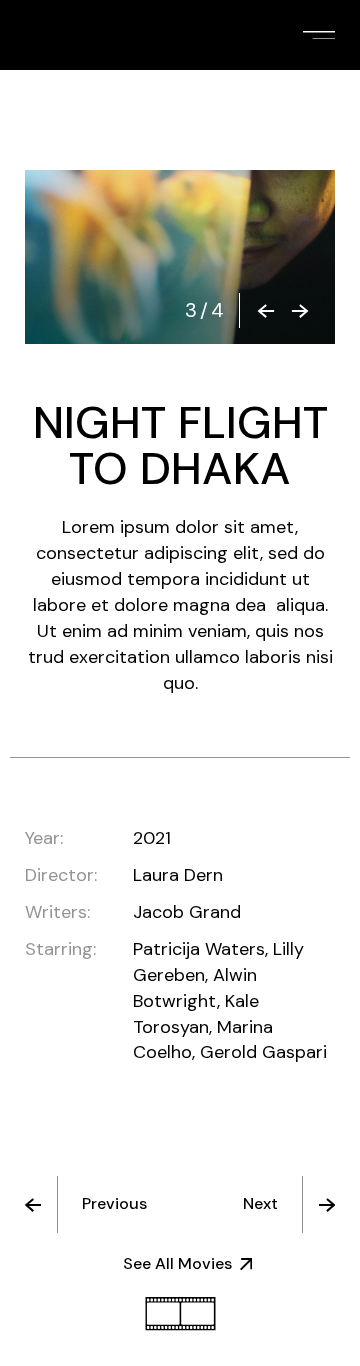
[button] (266, 311)
